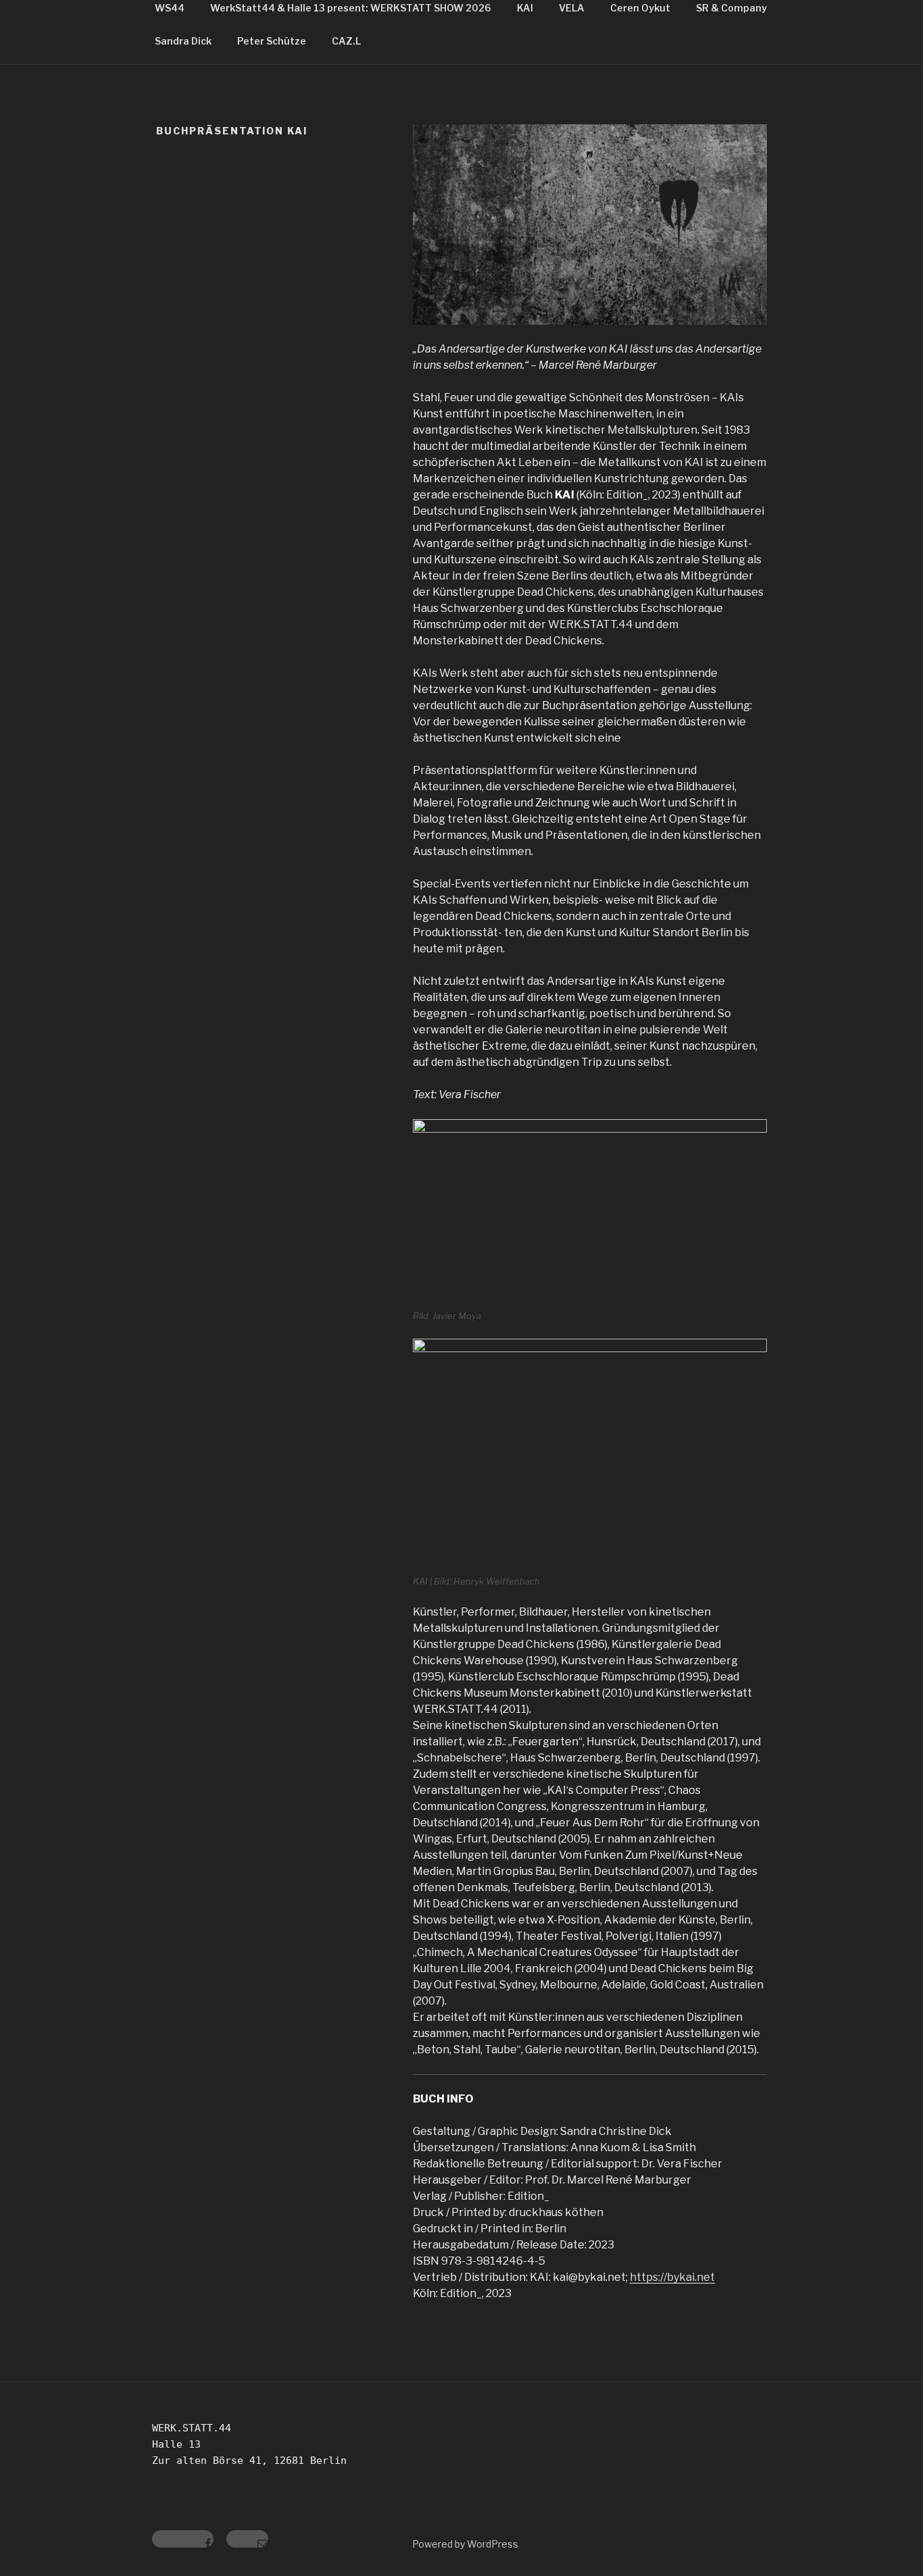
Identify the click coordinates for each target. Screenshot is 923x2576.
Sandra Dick (183, 41)
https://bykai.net (672, 2277)
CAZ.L (346, 41)
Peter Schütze (272, 41)
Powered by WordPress (465, 2544)
